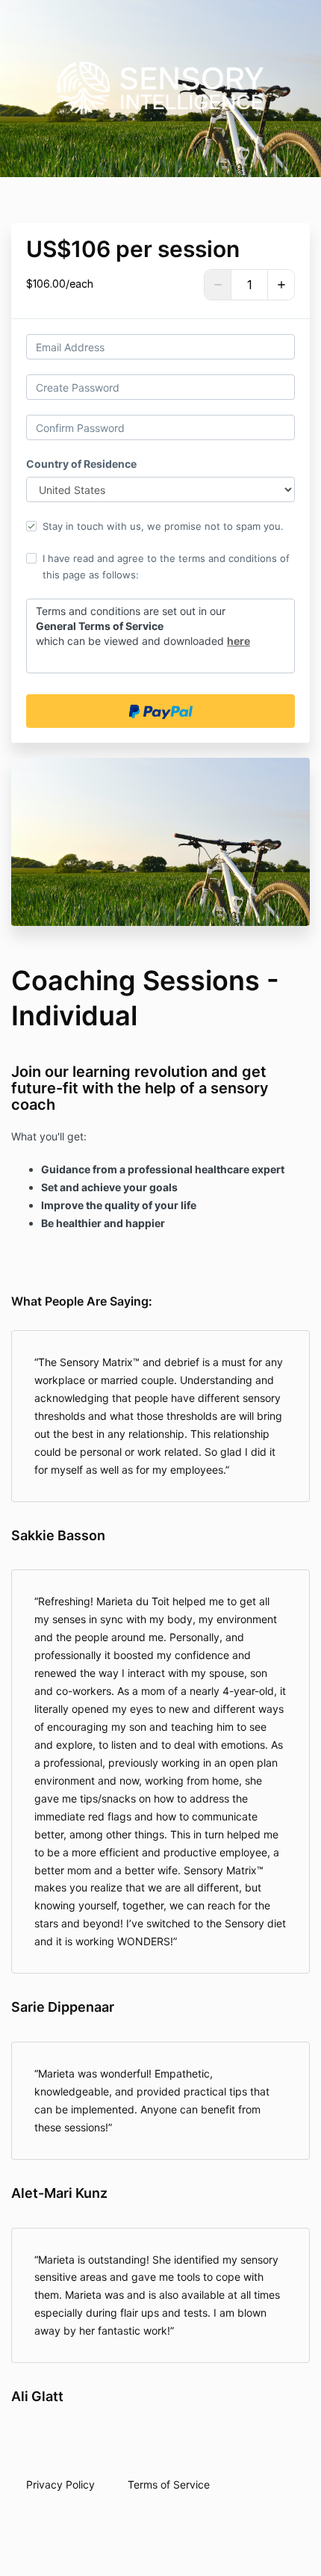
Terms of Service (169, 2484)
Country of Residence (81, 464)
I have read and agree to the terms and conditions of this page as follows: (166, 566)
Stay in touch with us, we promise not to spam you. (163, 526)
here (239, 641)
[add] (281, 285)
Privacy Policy (60, 2484)
